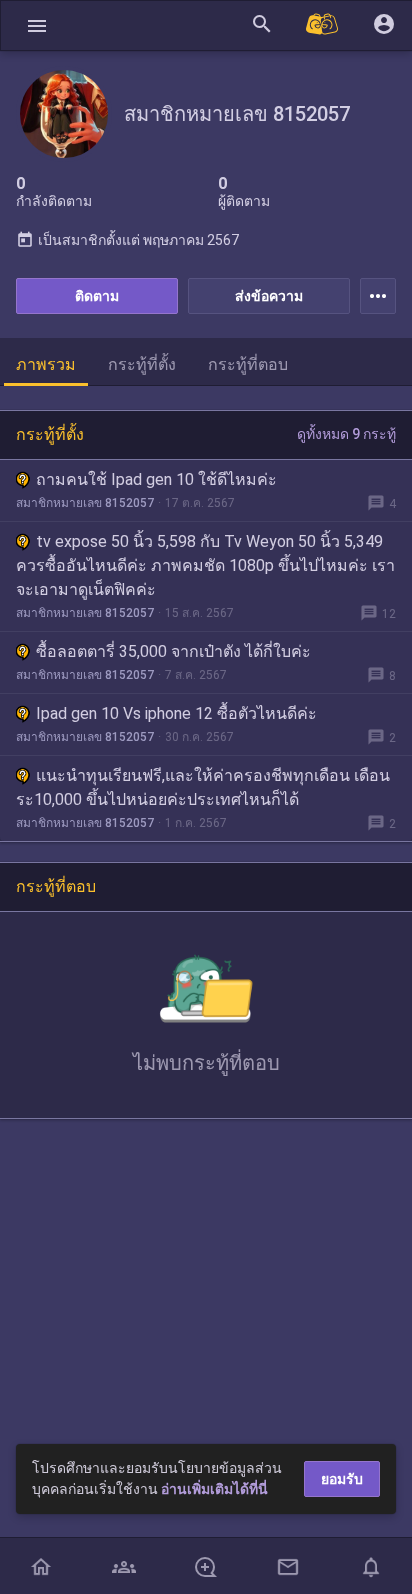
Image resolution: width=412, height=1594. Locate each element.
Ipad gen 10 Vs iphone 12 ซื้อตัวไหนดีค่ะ (176, 713)
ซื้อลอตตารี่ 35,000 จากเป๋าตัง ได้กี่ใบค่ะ (173, 651)
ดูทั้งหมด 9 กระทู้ (346, 434)
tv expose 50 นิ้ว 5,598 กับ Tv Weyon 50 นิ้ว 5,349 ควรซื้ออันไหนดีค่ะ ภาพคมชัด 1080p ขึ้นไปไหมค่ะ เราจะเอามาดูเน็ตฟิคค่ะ (205, 565)
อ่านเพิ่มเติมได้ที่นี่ (214, 1489)
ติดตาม (97, 296)
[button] (37, 25)
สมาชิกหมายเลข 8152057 (85, 503)
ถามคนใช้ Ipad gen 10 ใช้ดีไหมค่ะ (156, 479)
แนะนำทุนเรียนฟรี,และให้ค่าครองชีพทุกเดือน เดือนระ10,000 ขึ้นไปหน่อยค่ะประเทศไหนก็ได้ (203, 787)
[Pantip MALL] (323, 25)
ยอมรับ (342, 1479)
